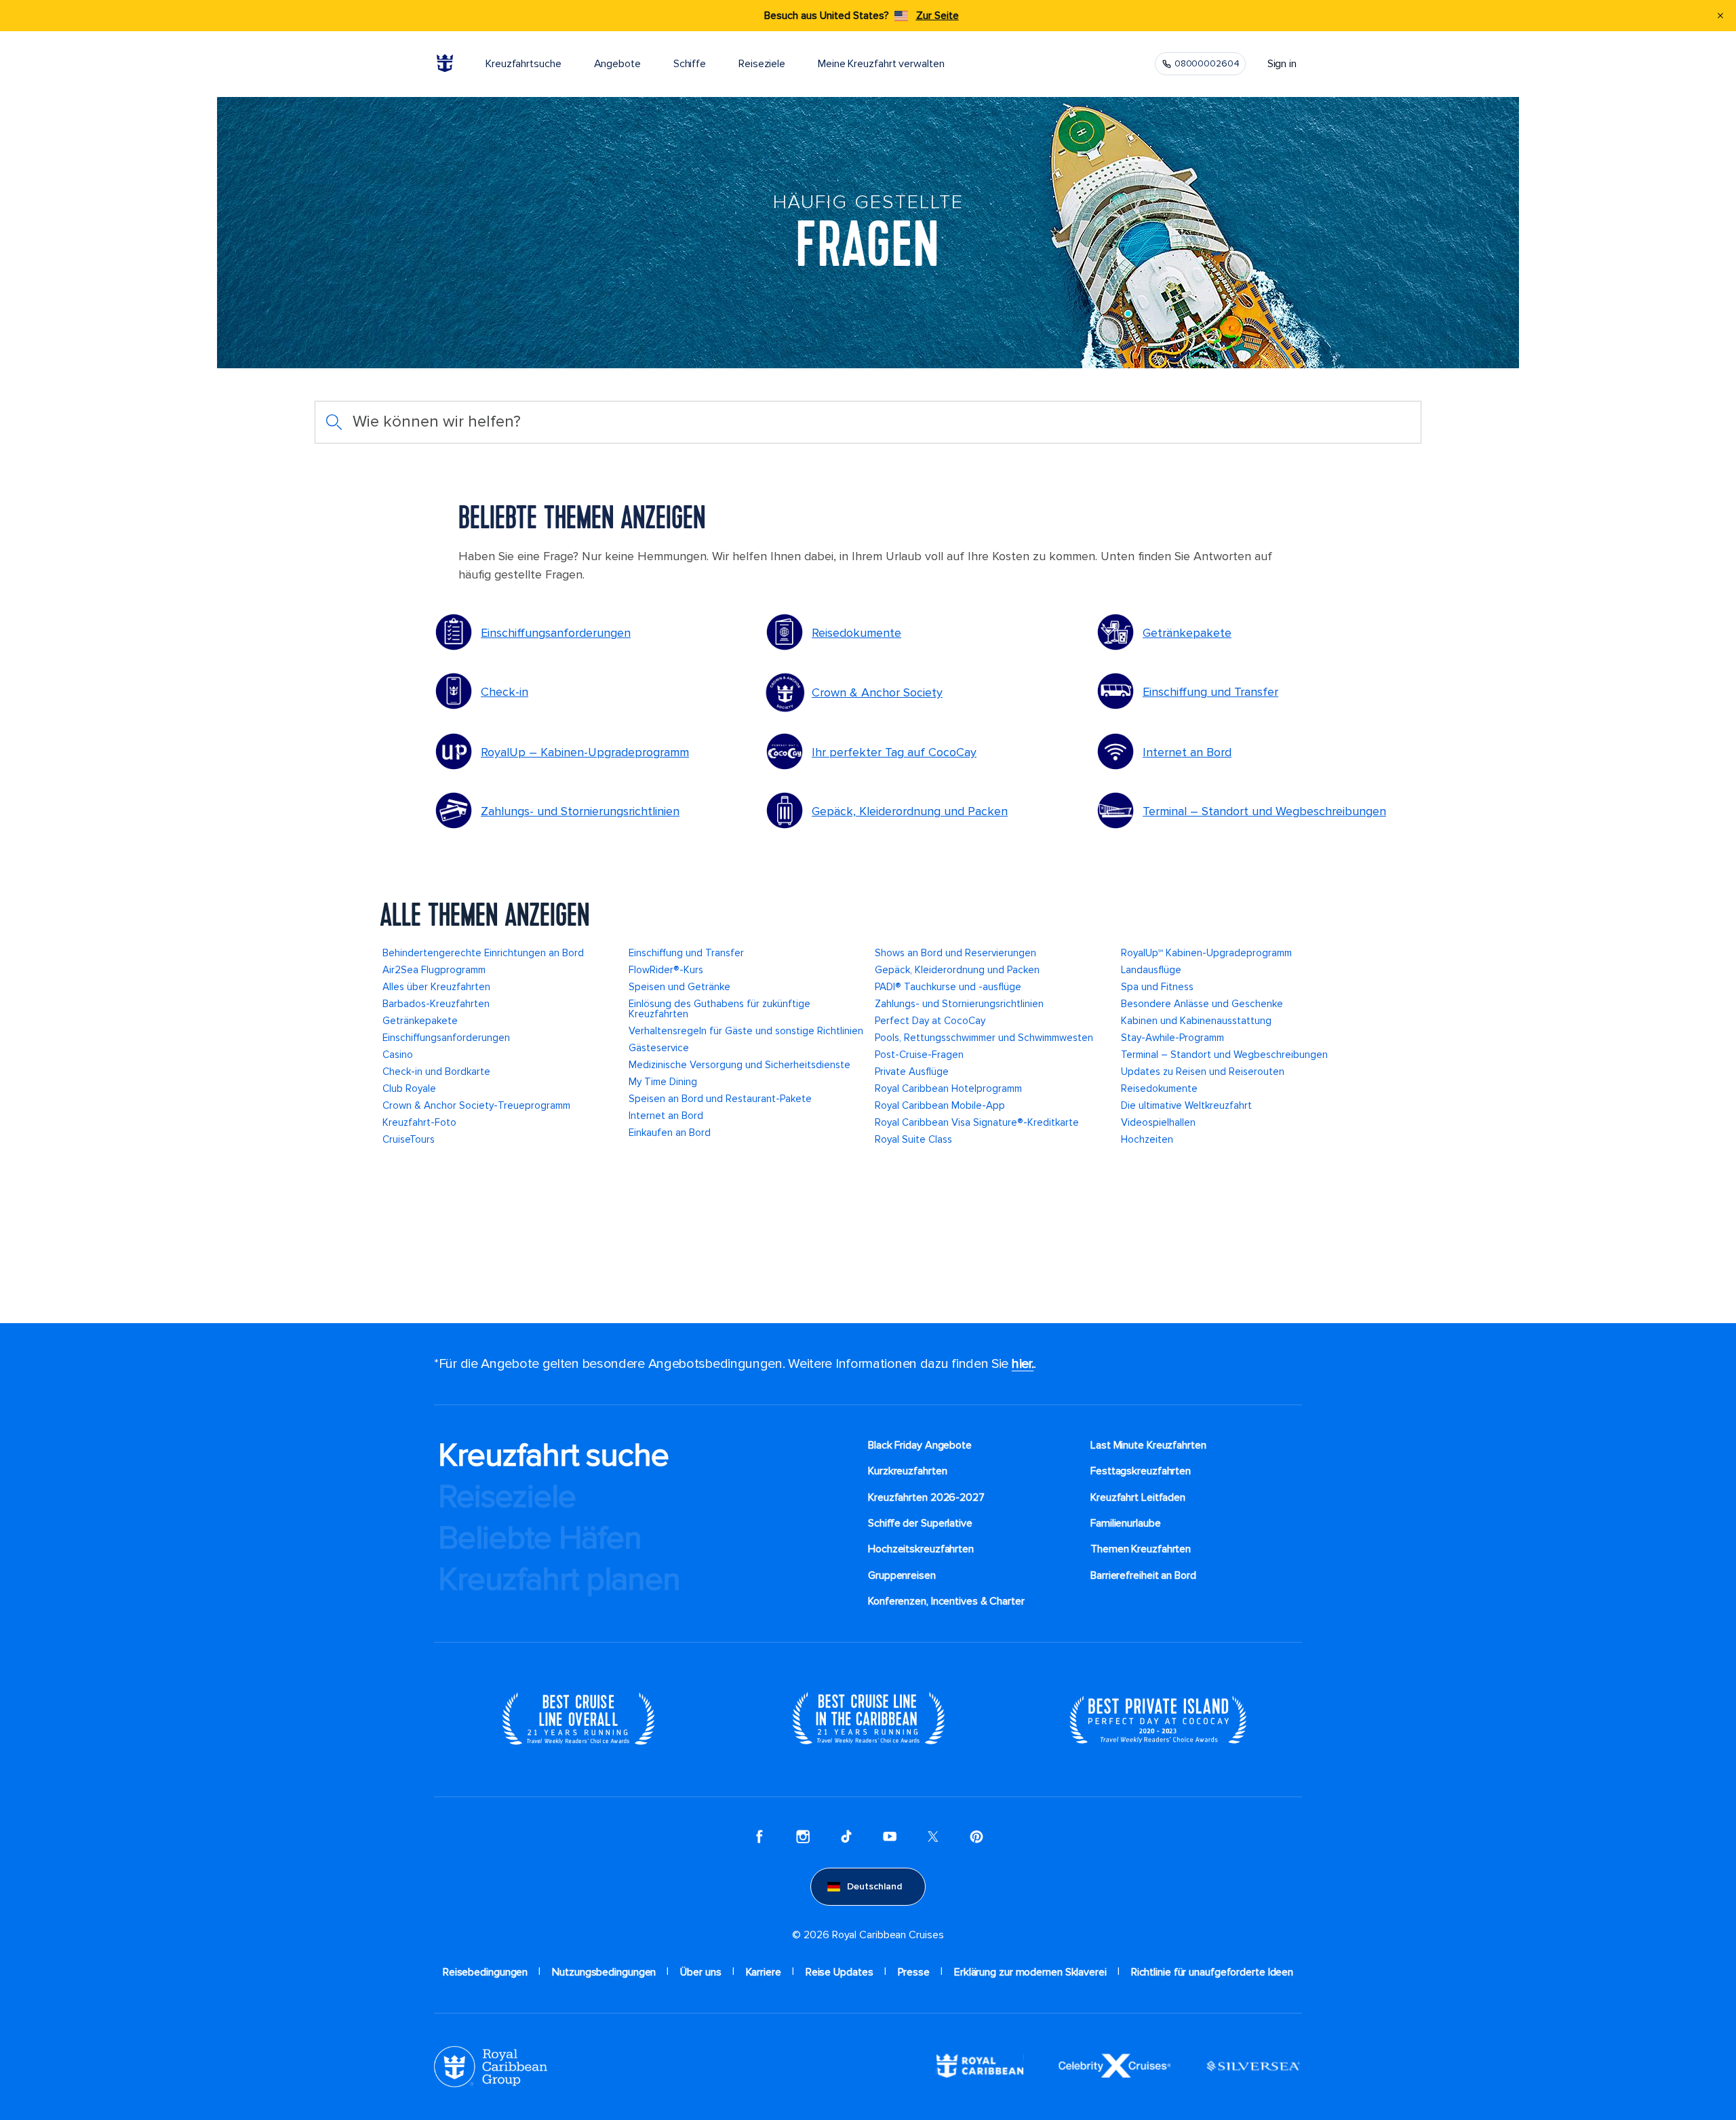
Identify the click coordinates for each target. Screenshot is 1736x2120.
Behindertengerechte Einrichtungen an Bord (483, 953)
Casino (398, 1055)
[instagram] (803, 1838)
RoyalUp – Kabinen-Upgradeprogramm (585, 752)
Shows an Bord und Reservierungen (955, 953)
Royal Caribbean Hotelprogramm (948, 1088)
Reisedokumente (856, 633)
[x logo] (933, 1838)
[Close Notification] (1720, 16)
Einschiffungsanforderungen (556, 633)
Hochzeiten (1147, 1139)
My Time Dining (663, 1082)
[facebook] (759, 1838)
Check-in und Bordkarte (436, 1072)
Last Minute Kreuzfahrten (1148, 1445)
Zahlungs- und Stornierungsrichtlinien (580, 811)
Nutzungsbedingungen (604, 1972)
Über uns (701, 1972)
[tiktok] (846, 1838)
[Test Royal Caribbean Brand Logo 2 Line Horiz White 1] (980, 2075)
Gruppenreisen (902, 1575)
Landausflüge (1151, 970)
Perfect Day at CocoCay (930, 1021)
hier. (1023, 1364)
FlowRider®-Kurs (666, 970)
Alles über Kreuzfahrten (436, 987)
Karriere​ (764, 1972)
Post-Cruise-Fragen (919, 1055)
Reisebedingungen (485, 1972)
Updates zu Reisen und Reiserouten (1203, 1072)
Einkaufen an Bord (670, 1133)
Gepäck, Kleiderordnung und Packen (910, 811)
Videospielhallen (1158, 1122)
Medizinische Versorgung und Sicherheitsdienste (739, 1065)
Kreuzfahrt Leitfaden (1138, 1497)
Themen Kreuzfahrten (1141, 1549)
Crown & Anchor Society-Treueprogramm (476, 1105)
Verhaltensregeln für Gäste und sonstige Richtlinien (746, 1031)
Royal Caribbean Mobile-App (940, 1105)
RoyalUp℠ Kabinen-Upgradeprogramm (1206, 953)
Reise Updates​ (840, 1972)
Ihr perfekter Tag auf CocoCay (894, 752)
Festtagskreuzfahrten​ (1141, 1471)
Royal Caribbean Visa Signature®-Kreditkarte (977, 1122)
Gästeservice (659, 1048)
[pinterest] (976, 1838)
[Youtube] (890, 1838)
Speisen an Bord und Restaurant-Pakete (720, 1099)
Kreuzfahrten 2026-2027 (926, 1497)
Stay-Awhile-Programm (1172, 1038)
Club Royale (409, 1088)
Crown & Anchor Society (877, 692)
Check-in (505, 692)
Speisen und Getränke (679, 987)
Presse (914, 1972)
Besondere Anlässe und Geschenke (1202, 1004)
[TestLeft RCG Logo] (491, 2084)
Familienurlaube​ (1126, 1523)
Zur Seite (938, 16)
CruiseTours (409, 1139)
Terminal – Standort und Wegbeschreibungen (1264, 811)
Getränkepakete (1187, 633)
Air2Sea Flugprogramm (434, 970)
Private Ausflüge (912, 1072)
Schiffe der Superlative (920, 1523)
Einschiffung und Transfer (1210, 692)
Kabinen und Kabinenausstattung (1196, 1021)
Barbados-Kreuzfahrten (436, 1004)
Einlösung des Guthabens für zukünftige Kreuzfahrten (719, 1009)
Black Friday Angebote (920, 1445)
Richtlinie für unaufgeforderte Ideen (1212, 1972)
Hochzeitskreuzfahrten (921, 1549)
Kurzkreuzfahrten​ (907, 1471)
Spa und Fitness (1157, 987)
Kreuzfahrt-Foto (419, 1122)
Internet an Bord (1187, 752)
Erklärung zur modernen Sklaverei (1030, 1972)
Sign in (1282, 64)
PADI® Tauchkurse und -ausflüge (948, 987)
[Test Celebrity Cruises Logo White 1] (1114, 2075)
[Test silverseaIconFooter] (1253, 2077)
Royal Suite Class (913, 1139)
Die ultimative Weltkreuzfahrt (1186, 1105)
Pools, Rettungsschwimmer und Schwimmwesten (984, 1038)
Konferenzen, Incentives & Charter (946, 1601)
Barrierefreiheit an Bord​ (1143, 1575)
